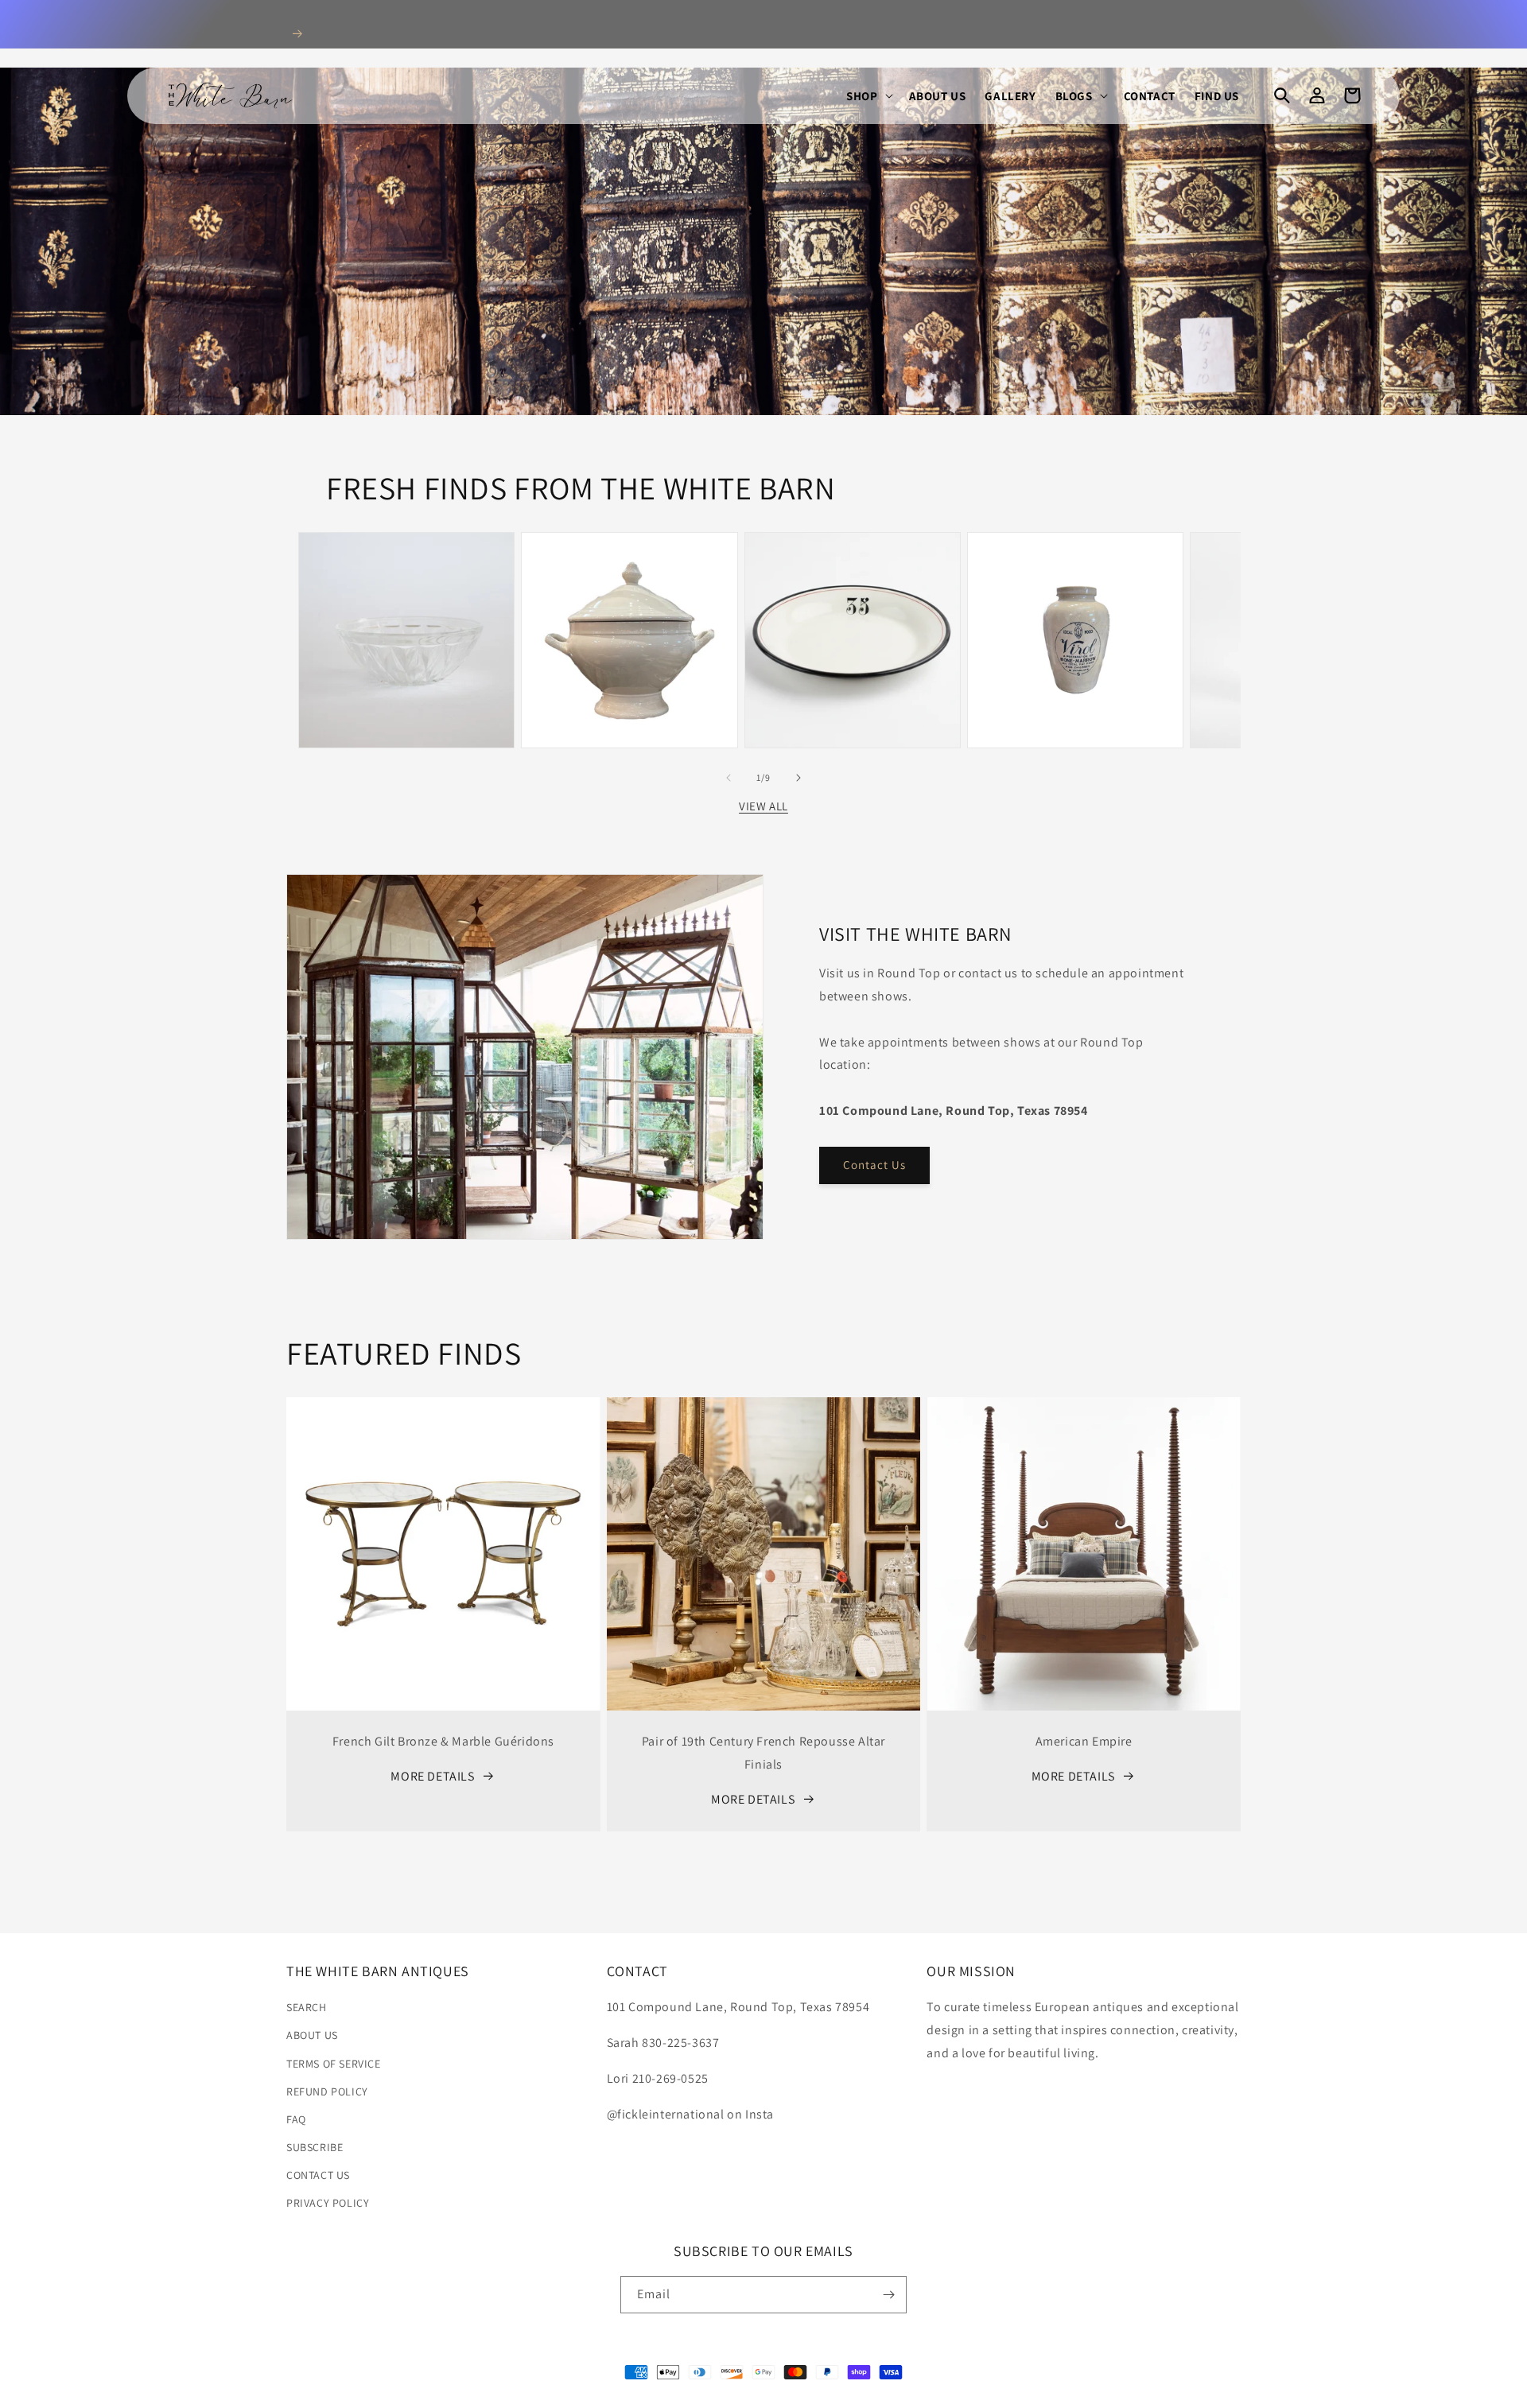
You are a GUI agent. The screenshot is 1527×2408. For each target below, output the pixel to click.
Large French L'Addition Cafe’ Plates (853, 577)
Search (307, 2007)
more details (753, 1799)
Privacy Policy (328, 2203)
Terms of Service (334, 2064)
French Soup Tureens (629, 569)
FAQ (296, 2119)
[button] (868, 96)
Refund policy (327, 2091)
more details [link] (432, 1776)
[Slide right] (798, 778)
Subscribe (315, 2147)
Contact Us (874, 1165)
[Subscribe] (888, 2295)
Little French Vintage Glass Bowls (407, 577)
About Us (312, 2035)
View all (763, 806)
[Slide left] (729, 778)
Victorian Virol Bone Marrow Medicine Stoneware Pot (1075, 569)
